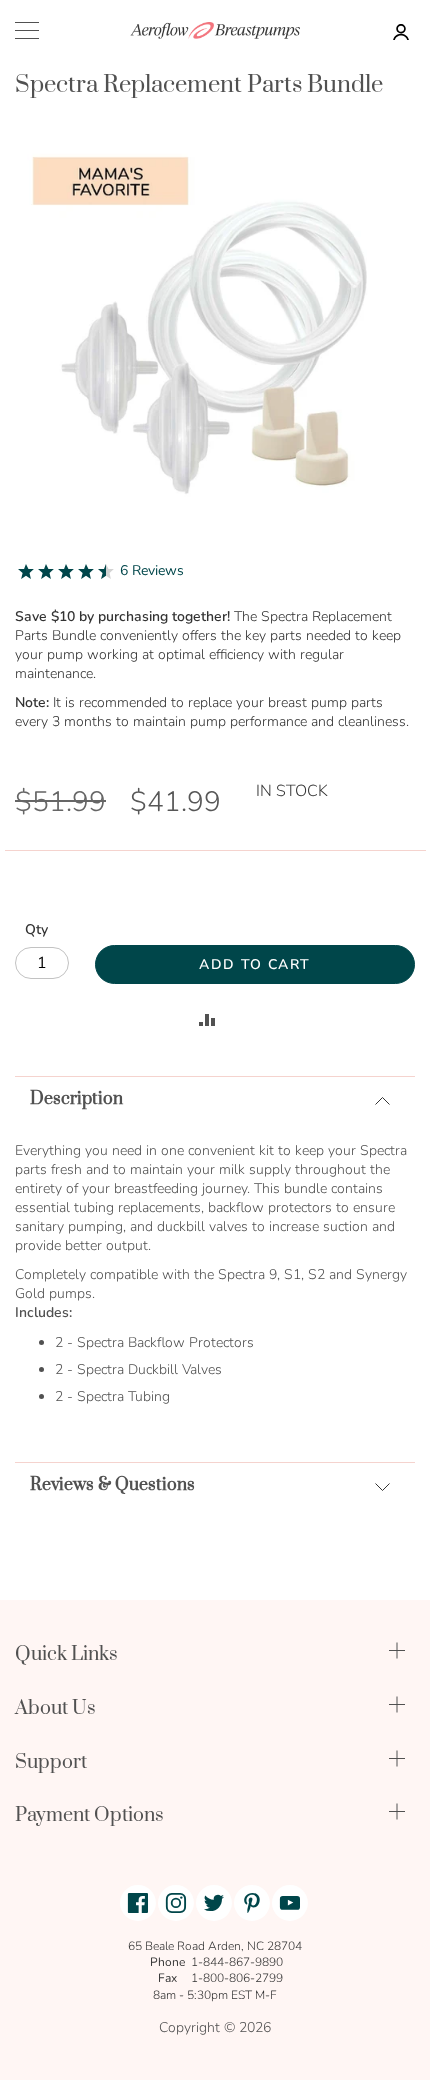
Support (51, 1762)
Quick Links (66, 1654)
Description (76, 1099)
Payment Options (89, 1815)
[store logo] (215, 30)
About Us (55, 1708)
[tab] (215, 1098)
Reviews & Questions (112, 1485)
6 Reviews (152, 570)
